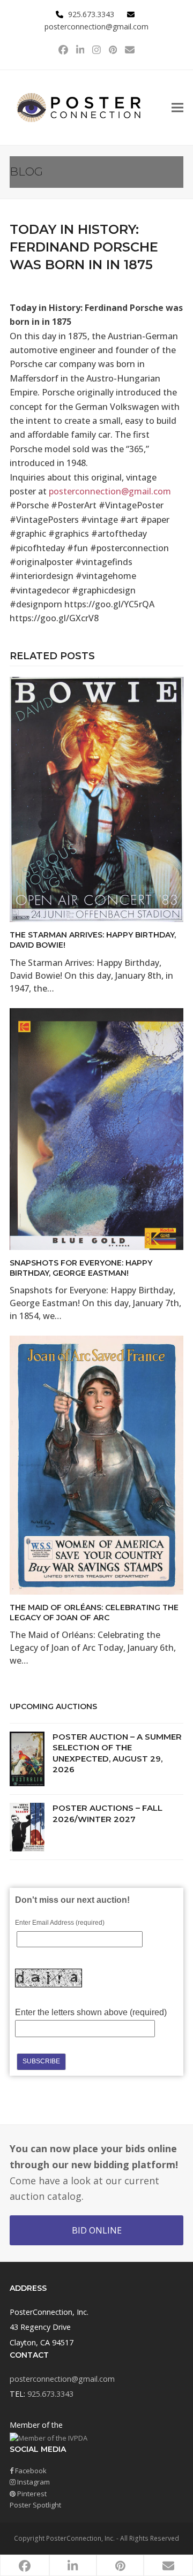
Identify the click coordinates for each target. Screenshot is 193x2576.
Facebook (30, 2471)
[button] (177, 107)
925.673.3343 (50, 2394)
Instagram (33, 2482)
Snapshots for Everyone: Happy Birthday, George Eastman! (81, 1268)
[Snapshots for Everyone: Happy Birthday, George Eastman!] (96, 1128)
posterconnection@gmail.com (96, 26)
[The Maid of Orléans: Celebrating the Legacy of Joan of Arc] (96, 1464)
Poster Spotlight (35, 2505)
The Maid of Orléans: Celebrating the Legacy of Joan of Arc (94, 1613)
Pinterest (31, 2494)
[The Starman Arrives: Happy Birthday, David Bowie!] (96, 798)
